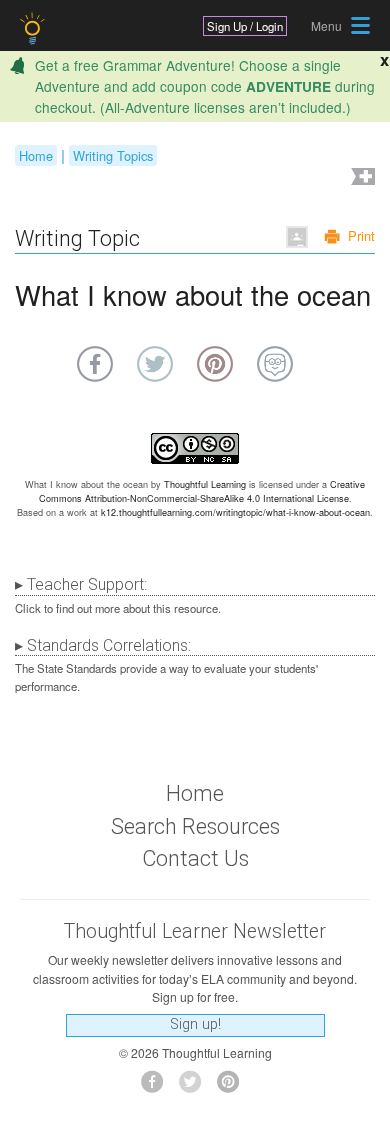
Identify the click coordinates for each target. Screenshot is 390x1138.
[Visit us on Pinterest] (233, 1087)
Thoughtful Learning (205, 484)
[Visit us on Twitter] (195, 1087)
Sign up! (195, 1024)
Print (361, 235)
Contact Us (195, 858)
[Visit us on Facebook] (157, 1087)
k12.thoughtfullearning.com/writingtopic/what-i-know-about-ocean (235, 512)
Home (36, 155)
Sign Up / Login (245, 26)
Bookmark (361, 178)
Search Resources (195, 826)
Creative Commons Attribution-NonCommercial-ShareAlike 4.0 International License (202, 491)
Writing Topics (113, 155)
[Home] (34, 28)
